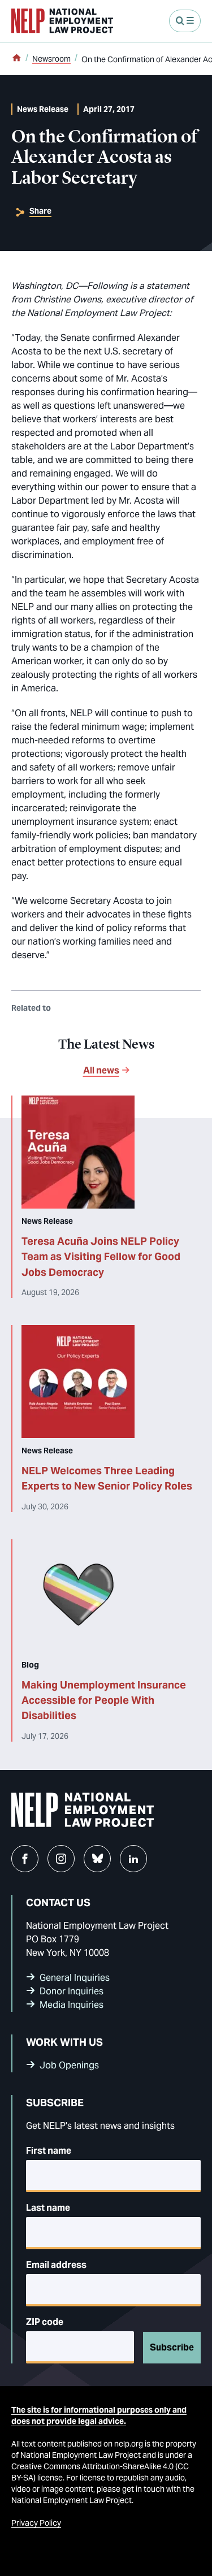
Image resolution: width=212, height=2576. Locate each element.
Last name (48, 2208)
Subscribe (172, 2347)
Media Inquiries (72, 2005)
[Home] (16, 59)
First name (49, 2151)
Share (40, 211)
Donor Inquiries (72, 1991)
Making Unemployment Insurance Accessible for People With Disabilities (104, 1700)
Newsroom (51, 59)
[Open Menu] (185, 21)
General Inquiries (75, 1978)
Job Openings (69, 2065)
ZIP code (45, 2322)
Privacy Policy (36, 2523)
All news (101, 1070)
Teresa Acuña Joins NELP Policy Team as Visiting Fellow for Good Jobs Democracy (101, 1257)
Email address (56, 2265)
